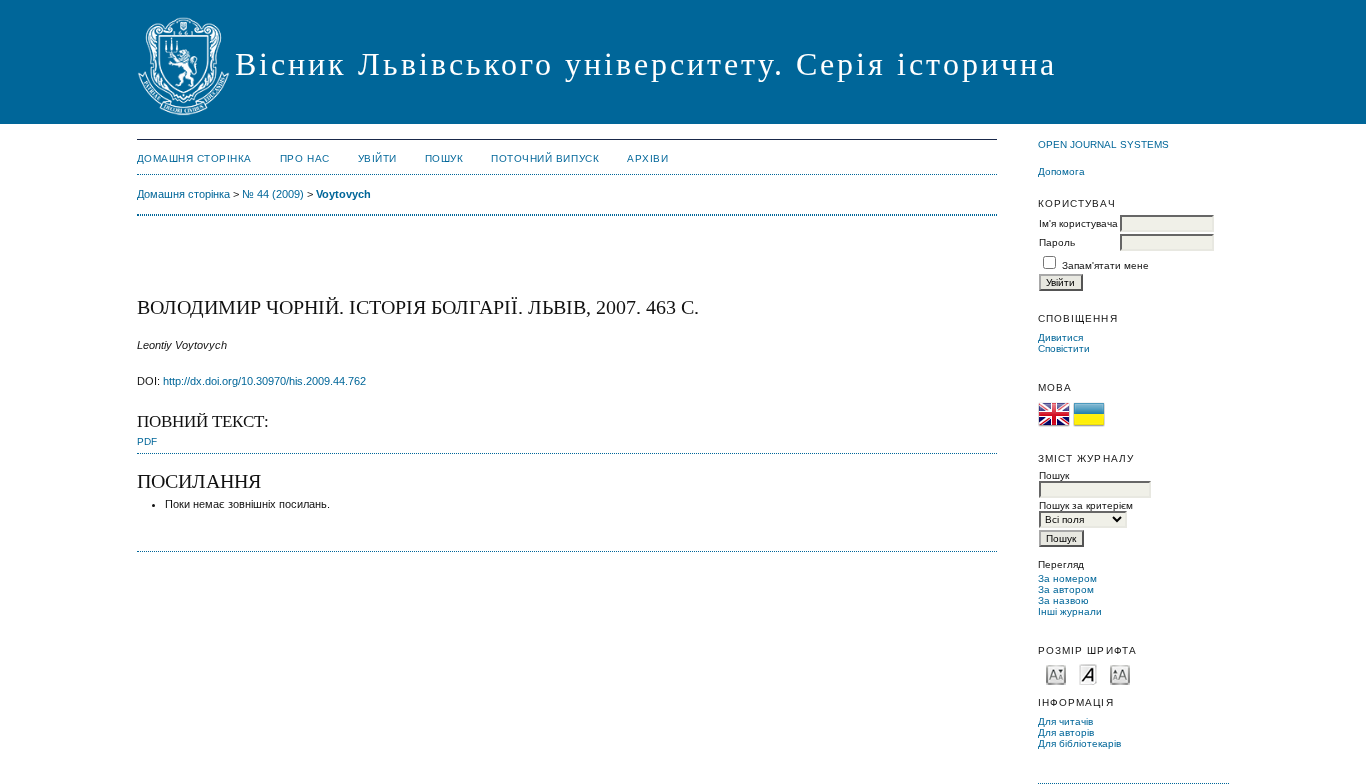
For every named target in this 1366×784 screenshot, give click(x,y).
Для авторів (1066, 732)
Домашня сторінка (194, 158)
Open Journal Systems (1103, 144)
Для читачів (1065, 721)
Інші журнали (1070, 611)
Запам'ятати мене (1105, 265)
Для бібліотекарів (1079, 743)
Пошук (444, 158)
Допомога (1061, 171)
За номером (1067, 578)
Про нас (305, 158)
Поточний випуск (545, 158)
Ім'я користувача (1078, 223)
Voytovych (343, 194)
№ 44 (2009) (273, 194)
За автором (1066, 589)
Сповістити (1064, 348)
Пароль (1057, 242)
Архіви (647, 158)
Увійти (377, 158)
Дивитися (1060, 337)
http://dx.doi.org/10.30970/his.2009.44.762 (264, 381)
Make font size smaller (1056, 673)
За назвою (1063, 600)
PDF (147, 441)
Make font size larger (1120, 673)
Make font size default (1088, 673)
